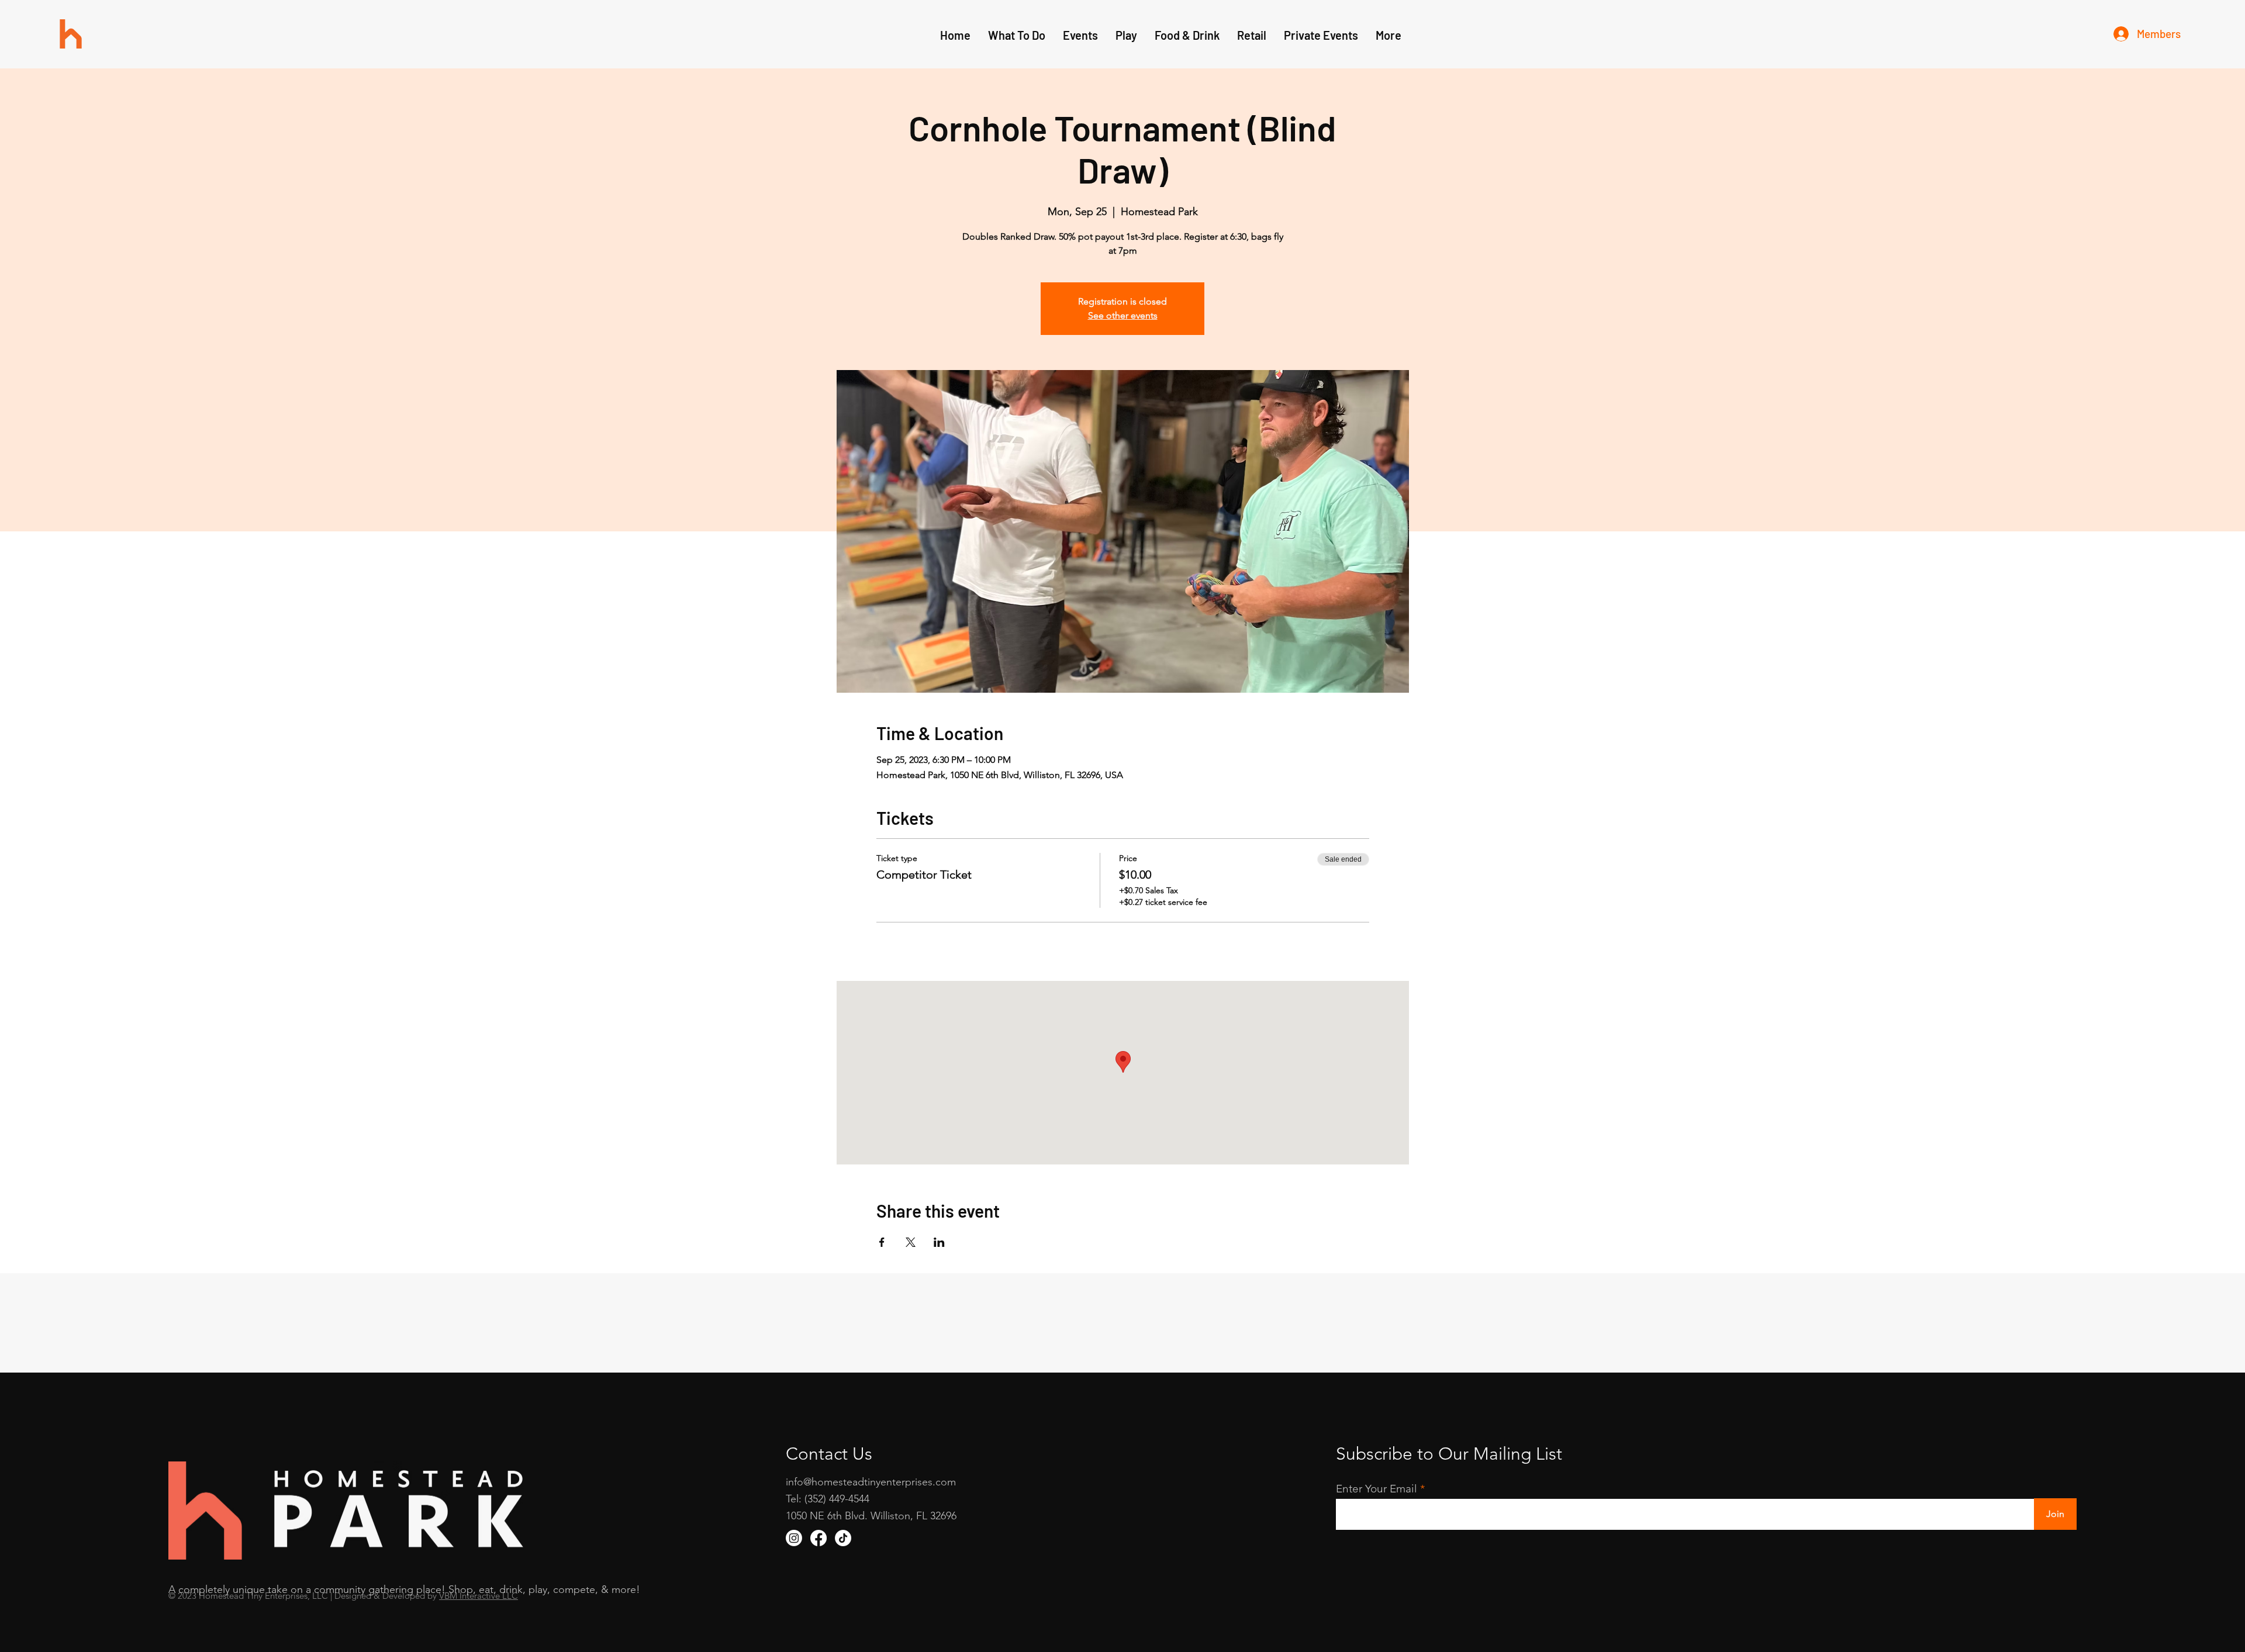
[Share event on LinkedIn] (939, 1242)
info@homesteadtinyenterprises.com (871, 1482)
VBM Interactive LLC (479, 1596)
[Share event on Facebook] (882, 1242)
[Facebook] (818, 1538)
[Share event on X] (911, 1242)
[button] (1126, 35)
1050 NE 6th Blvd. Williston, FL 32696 (871, 1516)
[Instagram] (794, 1538)
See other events (1123, 315)
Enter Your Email (1377, 1489)
